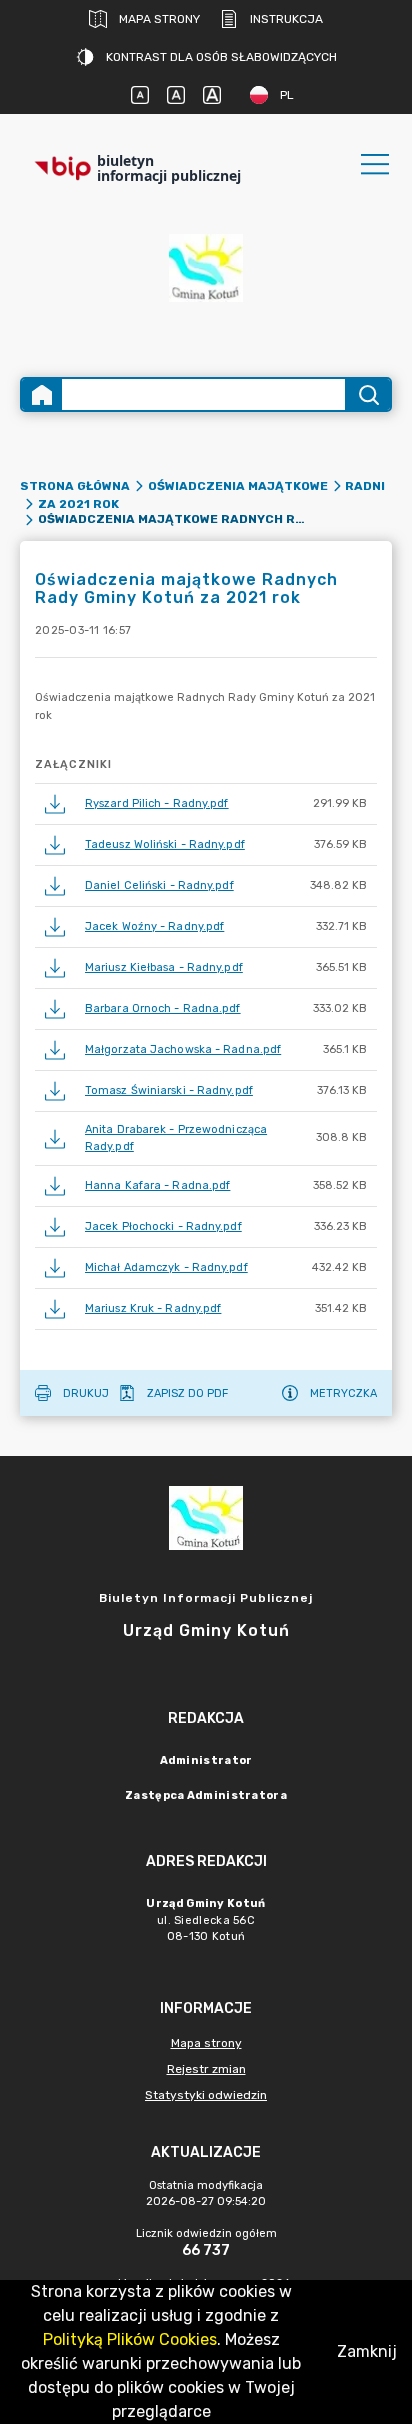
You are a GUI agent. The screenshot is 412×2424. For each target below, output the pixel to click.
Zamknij (367, 2351)
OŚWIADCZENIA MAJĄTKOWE (238, 486)
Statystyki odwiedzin (206, 2095)
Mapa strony (159, 19)
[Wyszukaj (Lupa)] (367, 394)
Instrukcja (286, 19)
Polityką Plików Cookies (130, 2339)
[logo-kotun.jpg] (206, 276)
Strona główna (75, 486)
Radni (365, 486)
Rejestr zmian (206, 2069)
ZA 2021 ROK (78, 504)
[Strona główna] (42, 394)
